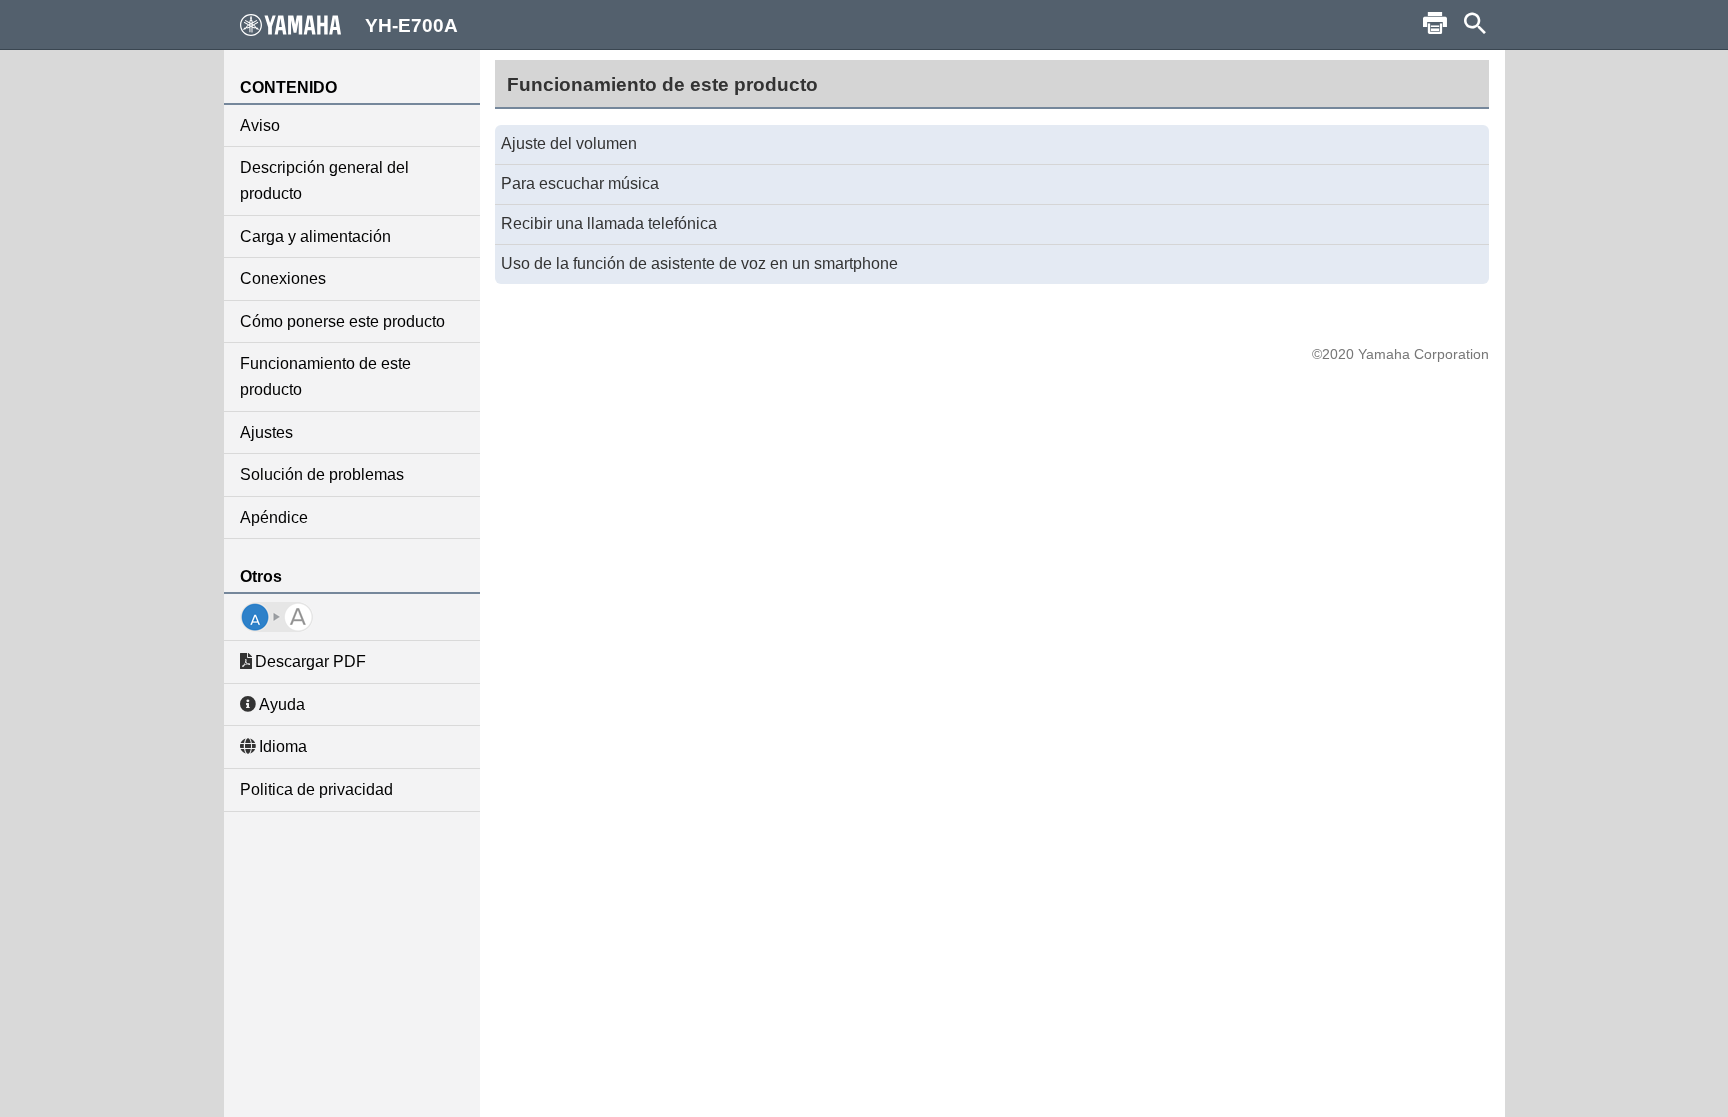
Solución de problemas (322, 474)
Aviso (260, 125)
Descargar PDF (310, 661)
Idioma (283, 746)
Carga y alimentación (315, 236)
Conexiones (283, 278)
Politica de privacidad (316, 789)
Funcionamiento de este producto (325, 376)
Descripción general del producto (324, 180)
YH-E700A (411, 25)
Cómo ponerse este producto (342, 321)
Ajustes (266, 432)
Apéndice (274, 517)
